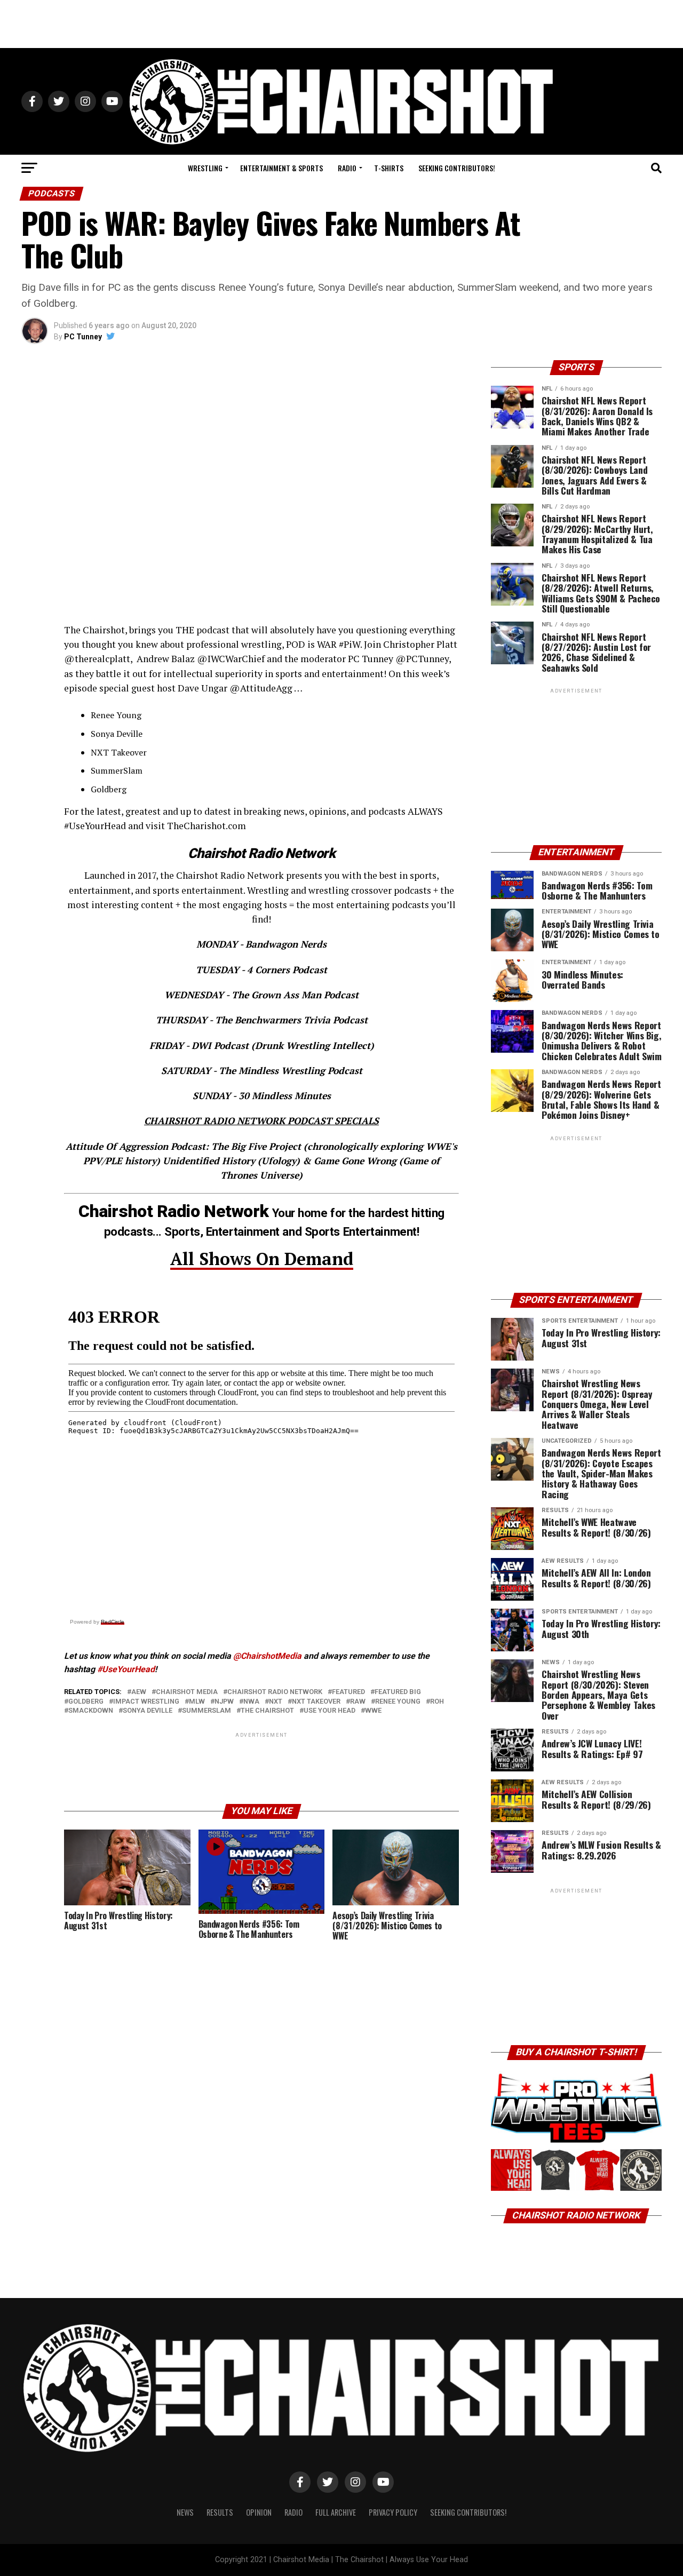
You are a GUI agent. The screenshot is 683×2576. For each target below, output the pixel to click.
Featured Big (398, 1692)
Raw (358, 1702)
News (185, 2512)
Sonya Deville (148, 1711)
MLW (197, 1702)
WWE (373, 1711)
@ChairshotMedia (267, 1656)
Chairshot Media (187, 1692)
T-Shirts (389, 168)
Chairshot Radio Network (275, 1692)
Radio (347, 168)
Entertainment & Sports (281, 168)
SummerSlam (207, 1711)
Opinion (259, 2512)
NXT (276, 1702)
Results (220, 2512)
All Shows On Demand (262, 1259)
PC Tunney (83, 337)
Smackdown (91, 1711)
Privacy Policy (393, 2512)
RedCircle (113, 1622)
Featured (348, 1692)
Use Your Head (329, 1711)
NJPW (224, 1702)
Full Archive (336, 2512)
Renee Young (398, 1702)
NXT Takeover (316, 1702)
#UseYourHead (126, 1669)
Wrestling (205, 168)
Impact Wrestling (146, 1702)
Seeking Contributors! (457, 168)
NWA (251, 1702)
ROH (437, 1702)
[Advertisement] (341, 24)
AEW (139, 1692)
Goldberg (86, 1702)
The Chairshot (267, 1711)
